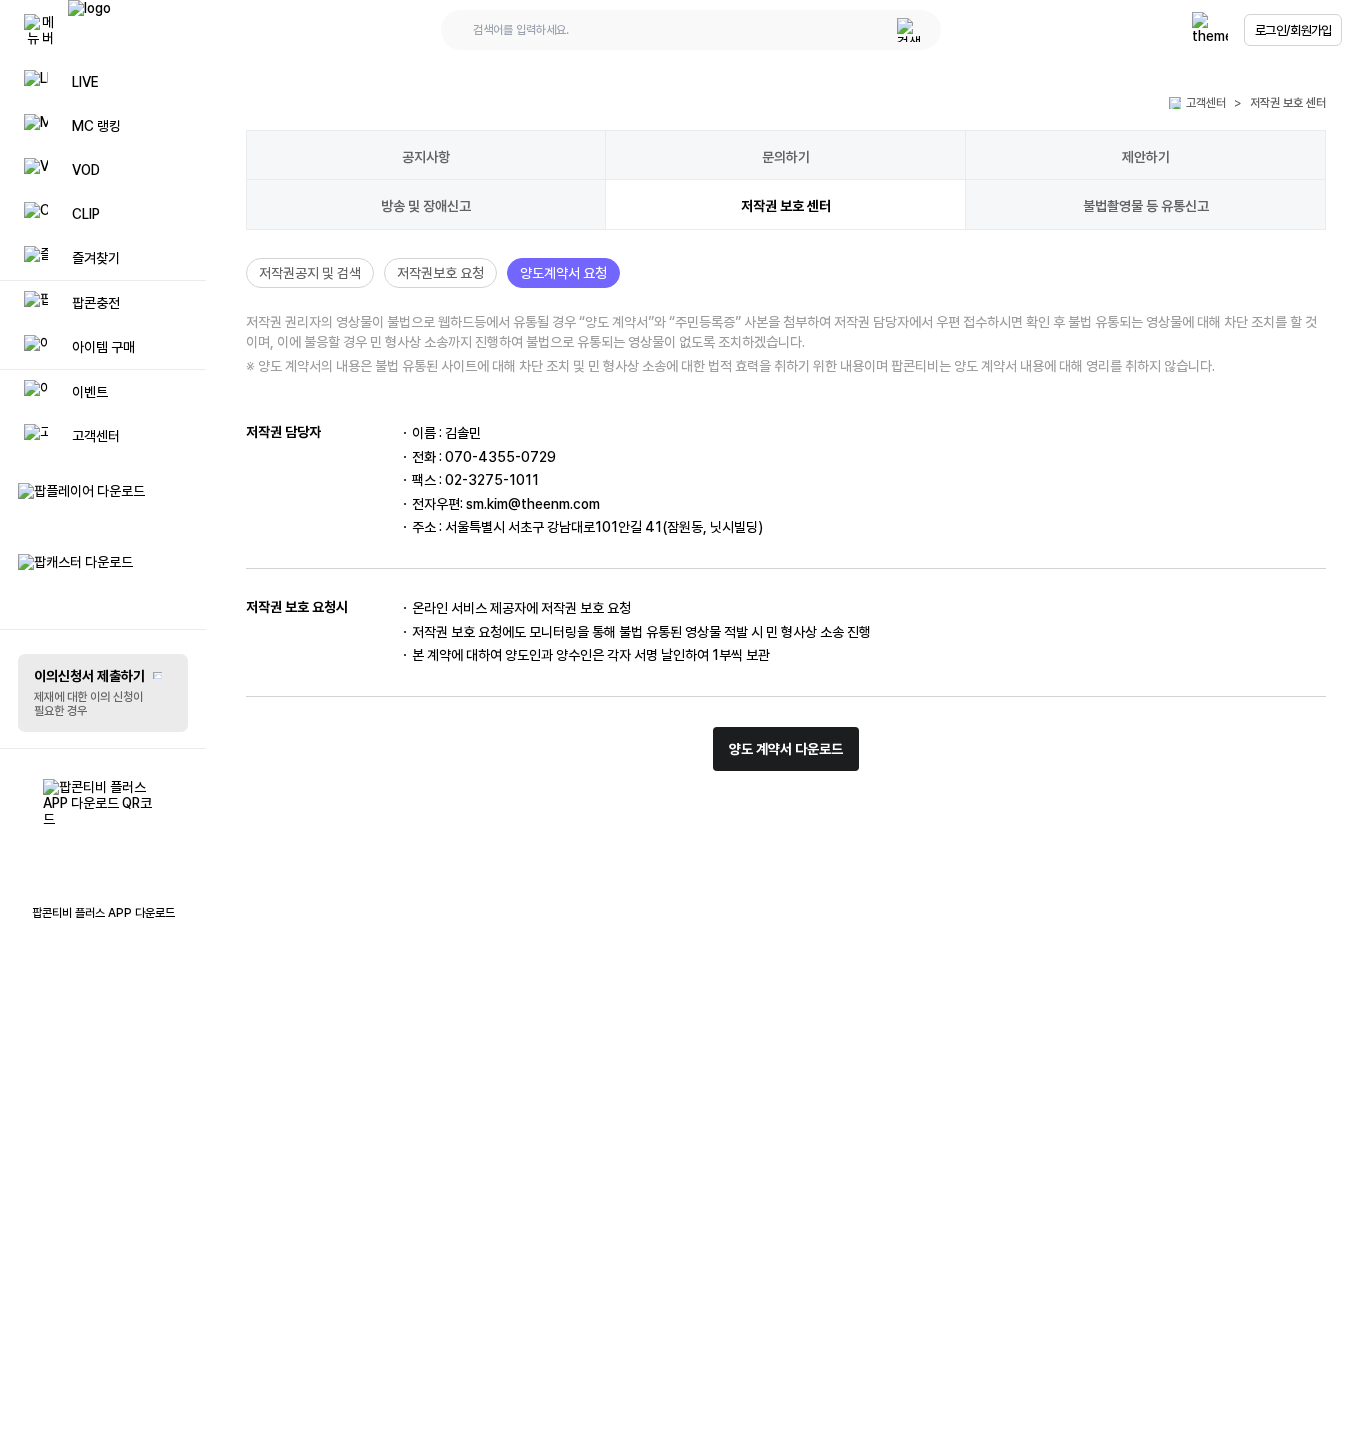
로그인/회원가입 (1293, 30)
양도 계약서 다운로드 (786, 749)
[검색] (909, 30)
